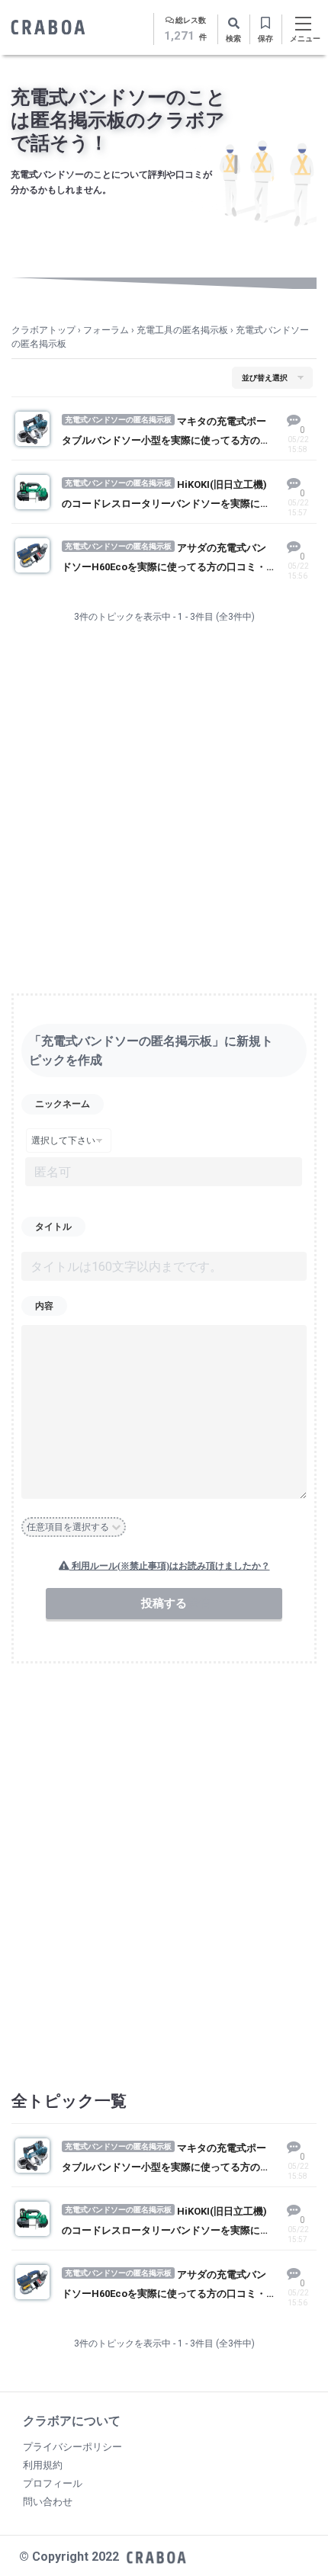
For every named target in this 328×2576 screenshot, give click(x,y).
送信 (198, 1603)
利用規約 (43, 2465)
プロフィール (53, 2483)
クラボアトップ (43, 330)
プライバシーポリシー (72, 2447)
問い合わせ (48, 2502)
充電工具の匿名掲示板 (182, 330)
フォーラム (106, 330)
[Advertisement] (164, 817)
